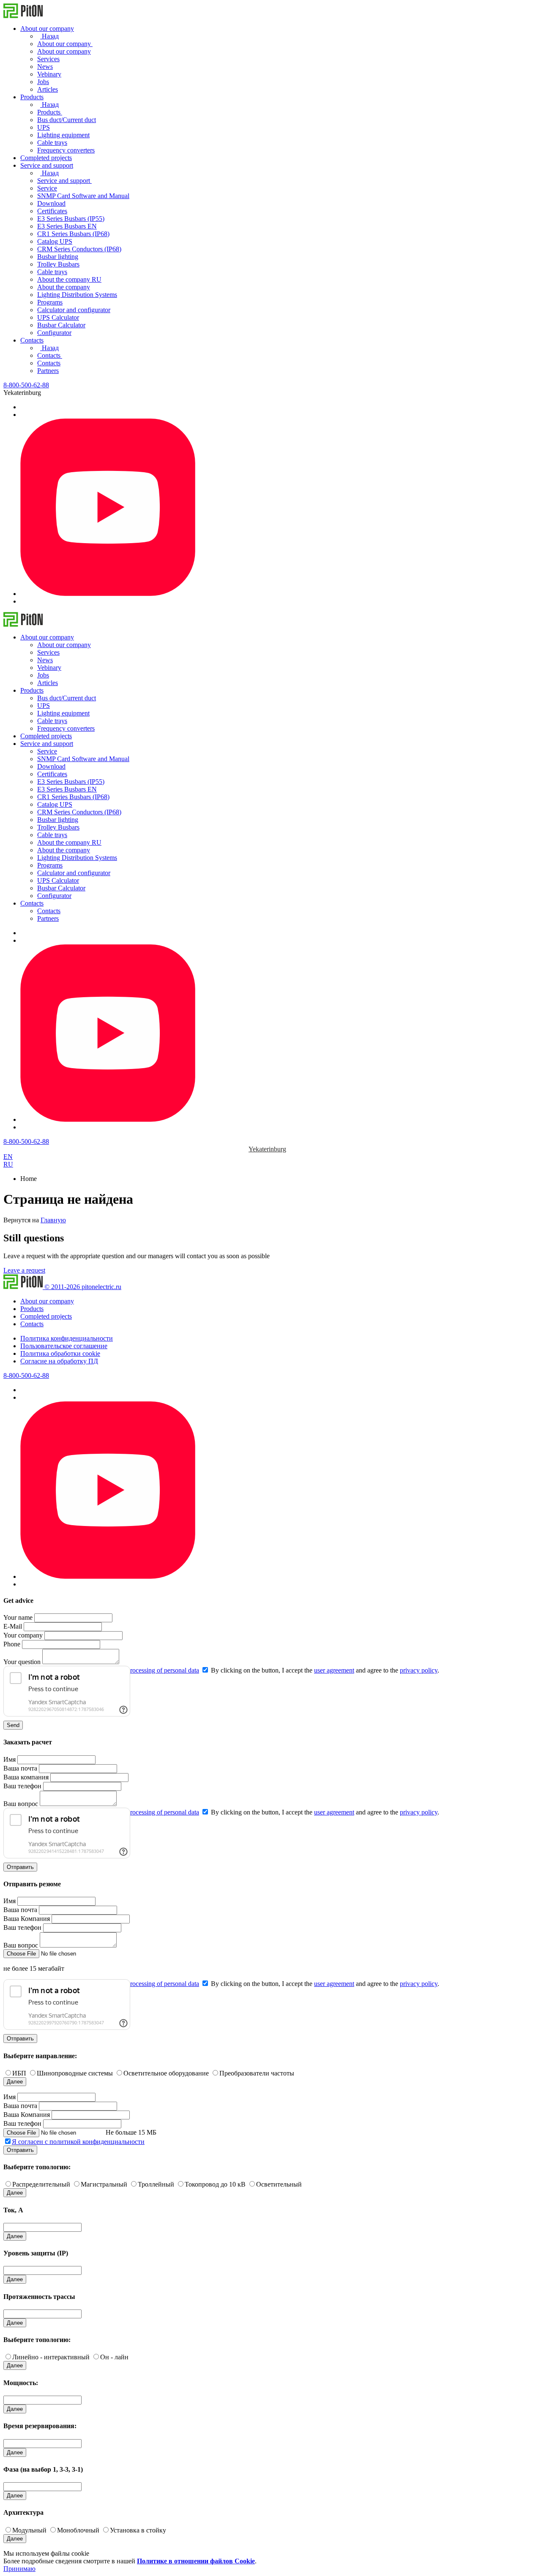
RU (8, 1164)
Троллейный (156, 2184)
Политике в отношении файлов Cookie (196, 2561)
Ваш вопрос (21, 1804)
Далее (15, 2082)
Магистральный (104, 2184)
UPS (44, 127)
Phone (12, 1644)
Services (48, 59)
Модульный (29, 2530)
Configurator (54, 333)
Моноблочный (78, 2530)
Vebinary (49, 74)
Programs (50, 302)
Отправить (20, 1867)
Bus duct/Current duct (67, 120)
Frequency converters (66, 150)
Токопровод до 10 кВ (215, 2184)
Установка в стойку (138, 2530)
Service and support (47, 165)
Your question (22, 1662)
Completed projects (46, 158)
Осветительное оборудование (166, 2073)
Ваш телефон (22, 1786)
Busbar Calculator (61, 325)
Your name (18, 1617)
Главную (53, 1220)
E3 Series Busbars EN (67, 226)
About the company (64, 287)
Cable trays (52, 143)
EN (8, 1157)
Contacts (32, 340)
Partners (48, 371)
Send (13, 1725)
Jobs (43, 82)
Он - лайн (114, 2357)
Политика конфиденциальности (67, 1338)
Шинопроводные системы (75, 2073)
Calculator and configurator (74, 310)
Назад (49, 36)
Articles (48, 89)
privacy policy (419, 1670)
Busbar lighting (58, 257)
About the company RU (69, 279)
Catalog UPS (55, 241)
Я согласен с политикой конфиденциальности (78, 2142)
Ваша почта (20, 1768)
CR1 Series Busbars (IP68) (73, 234)
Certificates (52, 211)
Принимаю (19, 2569)
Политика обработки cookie (60, 1353)
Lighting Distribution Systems (77, 295)
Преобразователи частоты (257, 2073)
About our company (47, 29)
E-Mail (13, 1626)
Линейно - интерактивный (51, 2357)
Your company (23, 1635)
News (45, 67)
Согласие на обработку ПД (59, 1361)
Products (32, 97)
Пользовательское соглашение (64, 1346)
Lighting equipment (63, 135)
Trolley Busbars (58, 264)
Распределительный (41, 2184)
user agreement (334, 1670)
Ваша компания (26, 1777)
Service (47, 188)
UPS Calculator (58, 317)
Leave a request (24, 1270)
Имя (10, 1759)
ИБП (19, 2073)
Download (51, 203)
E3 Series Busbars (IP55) (71, 219)
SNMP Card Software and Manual (83, 196)
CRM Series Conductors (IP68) (79, 249)
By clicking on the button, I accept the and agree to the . (324, 1670)
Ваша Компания (27, 1919)
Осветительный (279, 2184)
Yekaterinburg (267, 1149)
